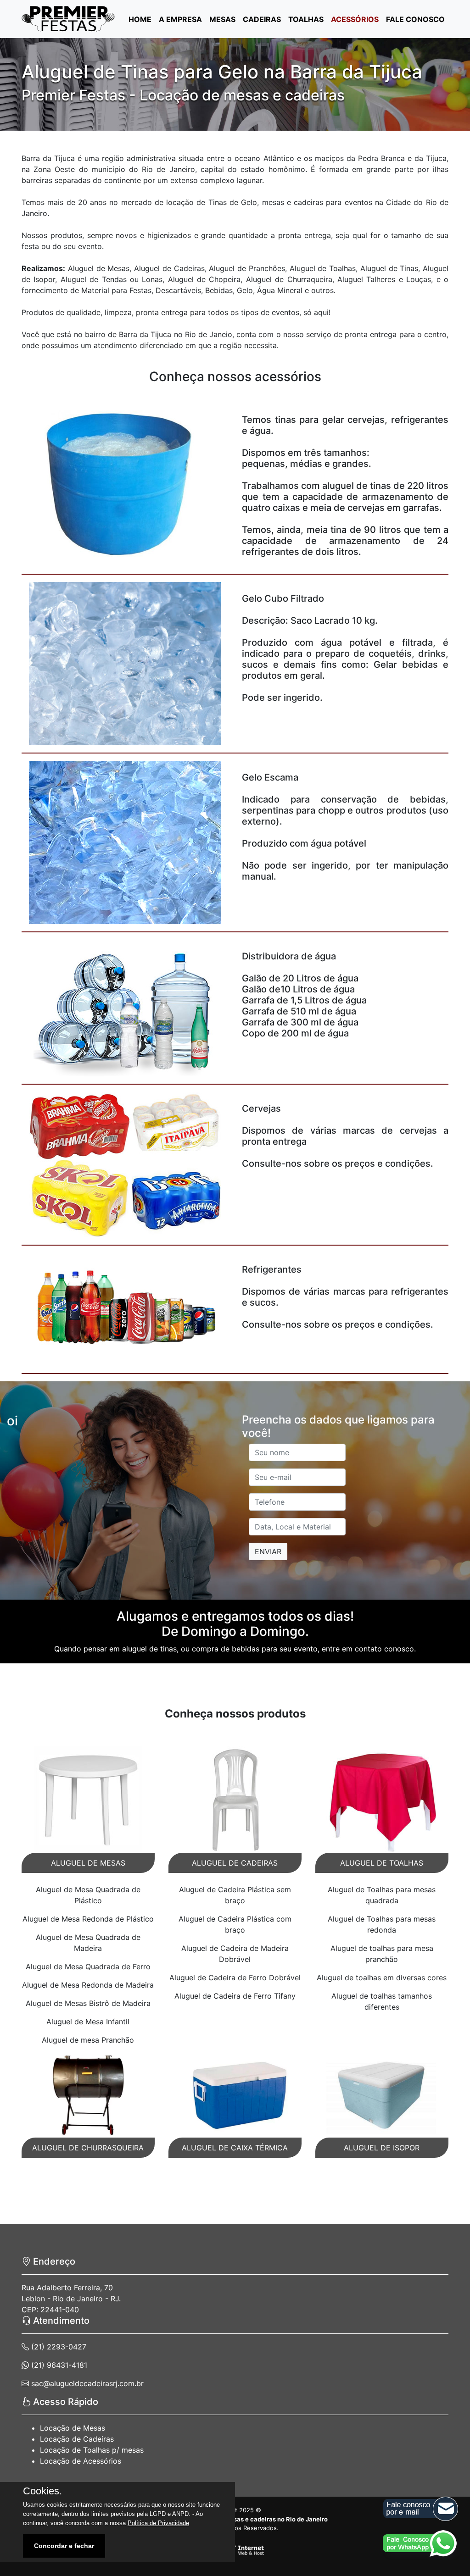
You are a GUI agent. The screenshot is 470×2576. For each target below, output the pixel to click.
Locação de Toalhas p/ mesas (92, 2450)
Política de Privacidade (158, 2523)
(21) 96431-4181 (58, 2365)
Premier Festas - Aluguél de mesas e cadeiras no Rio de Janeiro (235, 2519)
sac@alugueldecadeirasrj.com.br (86, 2383)
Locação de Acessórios (81, 2461)
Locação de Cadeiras (77, 2439)
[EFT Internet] (235, 2550)
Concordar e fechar (64, 2546)
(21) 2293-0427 (58, 2347)
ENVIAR (268, 1551)
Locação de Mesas (73, 2428)
